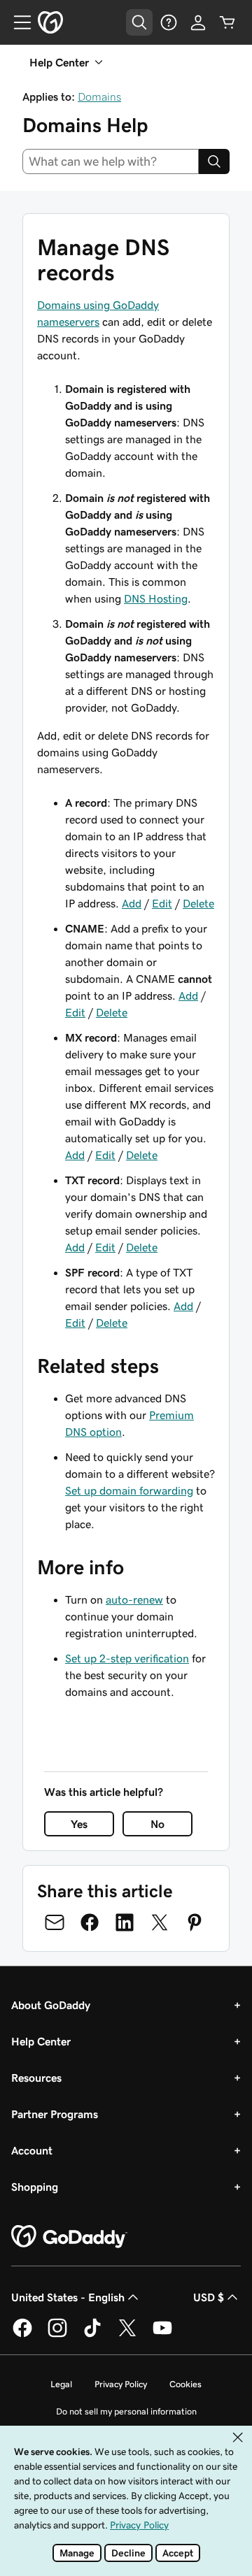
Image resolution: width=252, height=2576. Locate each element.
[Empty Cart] (227, 22)
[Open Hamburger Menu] (17, 22)
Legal (61, 2384)
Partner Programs (55, 2114)
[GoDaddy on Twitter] (127, 2335)
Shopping (35, 2187)
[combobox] (111, 161)
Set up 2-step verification (127, 1658)
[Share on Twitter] (160, 1922)
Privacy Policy (121, 2384)
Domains (99, 96)
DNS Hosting (156, 598)
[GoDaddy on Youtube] (162, 2335)
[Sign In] (198, 22)
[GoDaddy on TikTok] (92, 2335)
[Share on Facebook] (90, 1922)
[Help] (169, 22)
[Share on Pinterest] (195, 1922)
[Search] (214, 161)
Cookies (185, 2384)
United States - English (68, 2297)
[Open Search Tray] (139, 22)
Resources (36, 2078)
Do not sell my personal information (126, 2411)
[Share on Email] (55, 1922)
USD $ (209, 2297)
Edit (162, 903)
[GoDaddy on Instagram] (57, 2335)
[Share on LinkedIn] (125, 1922)
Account (32, 2150)
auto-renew (134, 1599)
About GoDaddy (51, 2005)
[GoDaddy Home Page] (69, 2237)
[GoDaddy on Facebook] (22, 2335)
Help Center (41, 2041)
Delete (198, 903)
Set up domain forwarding (129, 1490)
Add (132, 903)
